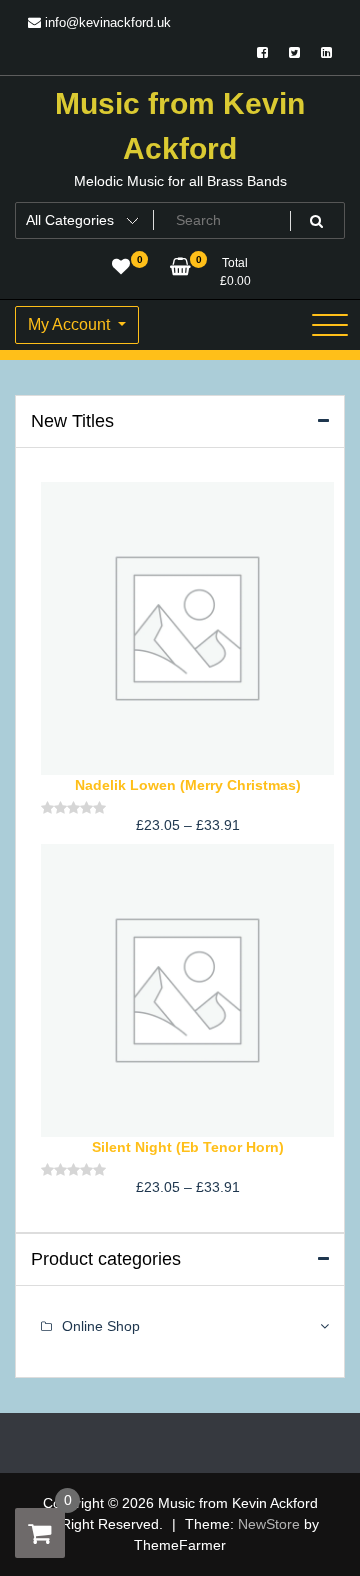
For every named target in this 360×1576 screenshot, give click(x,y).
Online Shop (101, 1326)
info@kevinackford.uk (106, 22)
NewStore (269, 1524)
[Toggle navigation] (330, 325)
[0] (40, 1533)
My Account (71, 324)
